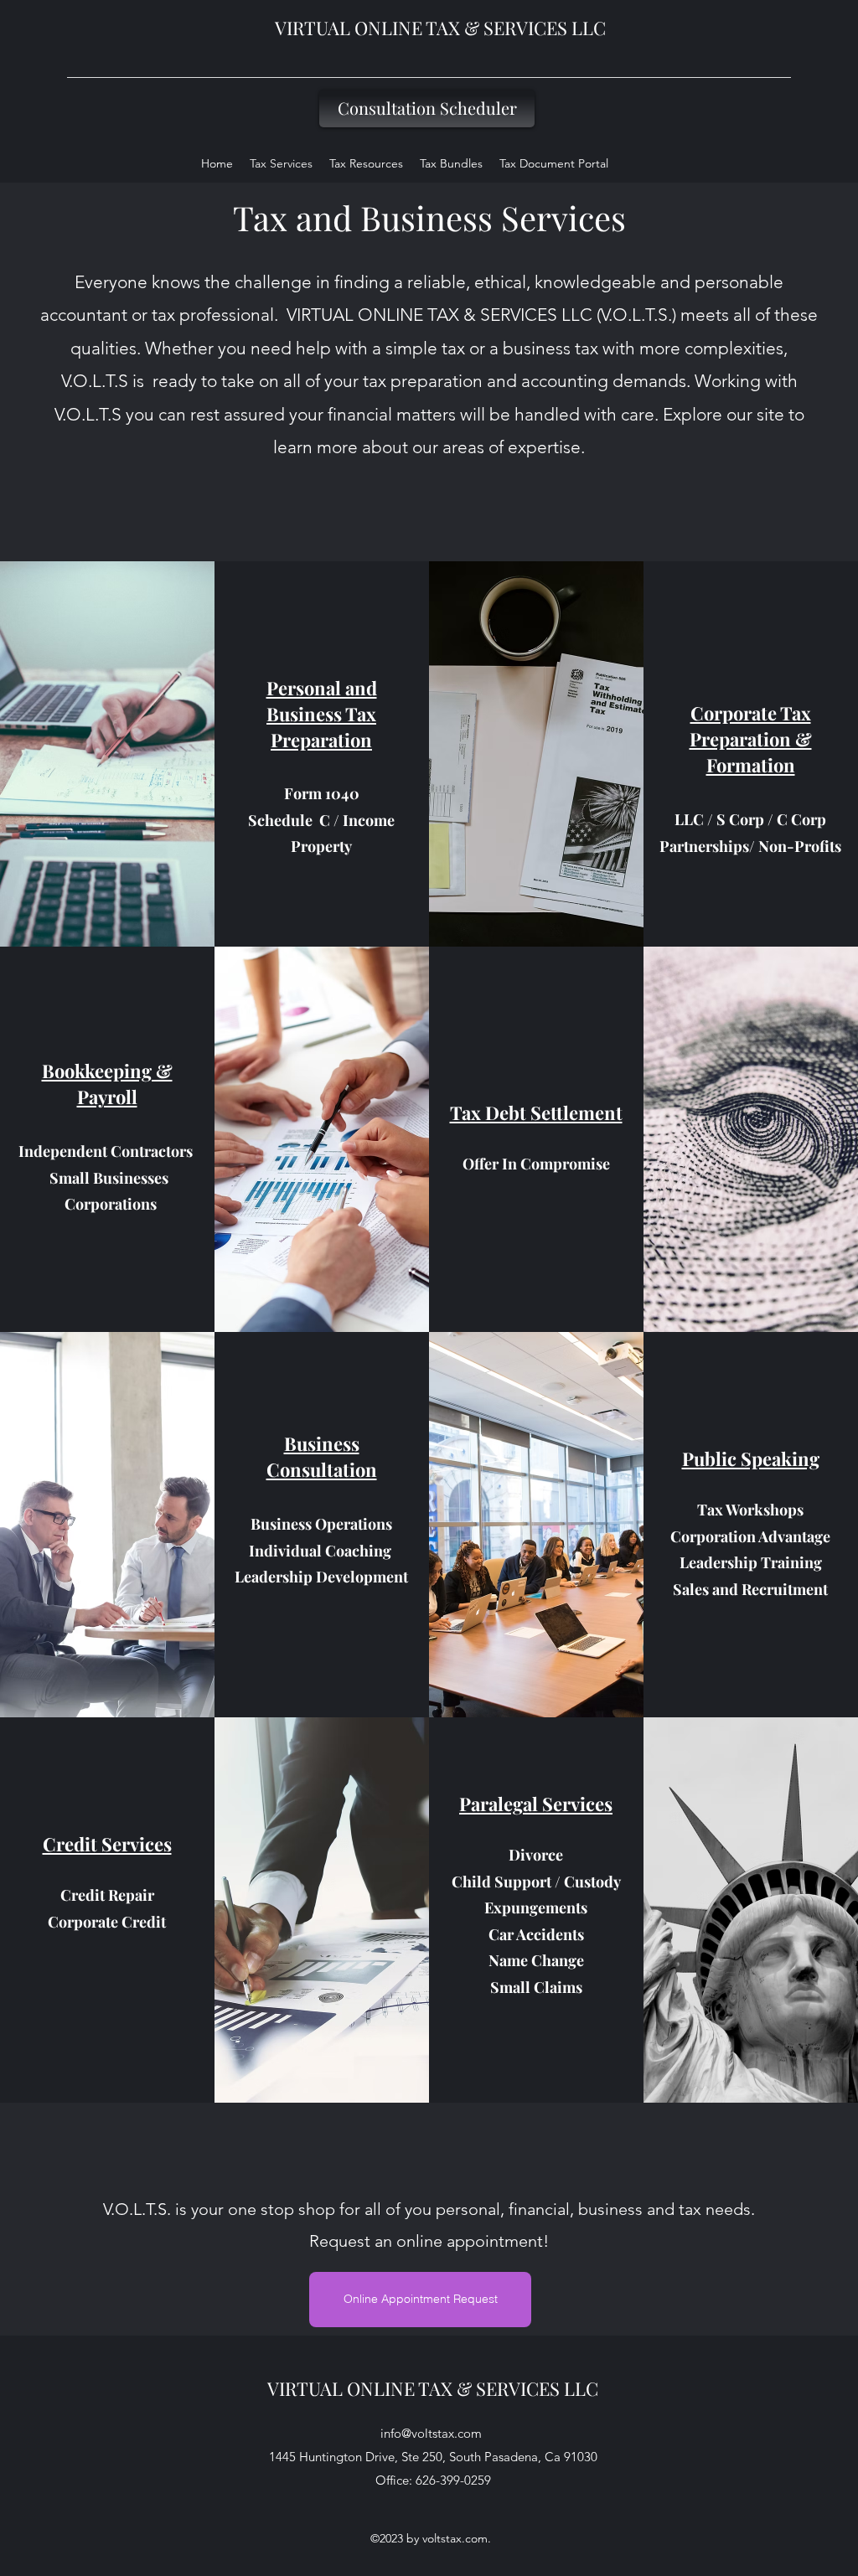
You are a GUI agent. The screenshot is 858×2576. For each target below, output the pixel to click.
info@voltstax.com (431, 2433)
